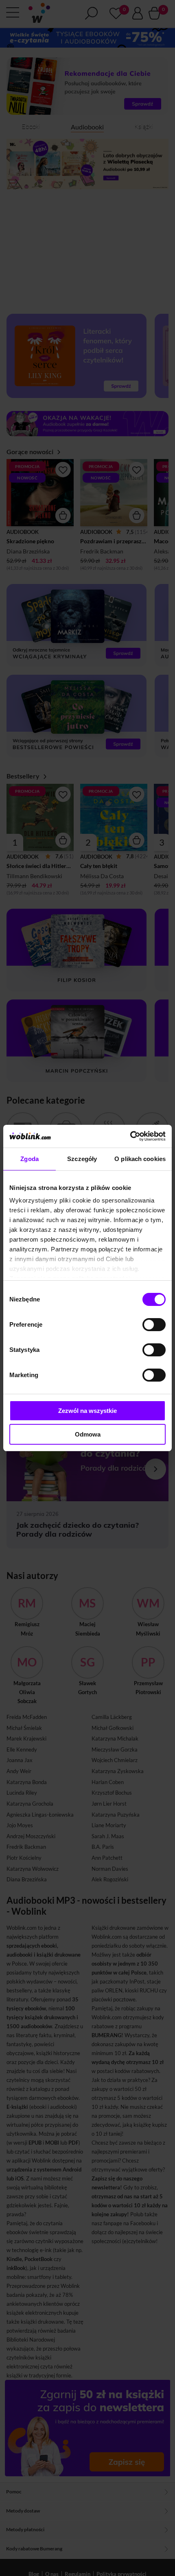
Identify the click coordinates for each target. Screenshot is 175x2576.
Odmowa (88, 1434)
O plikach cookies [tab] (140, 1159)
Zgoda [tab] (30, 1159)
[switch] (154, 1325)
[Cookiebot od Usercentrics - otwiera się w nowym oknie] (130, 1136)
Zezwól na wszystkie (87, 1411)
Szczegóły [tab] (82, 1159)
